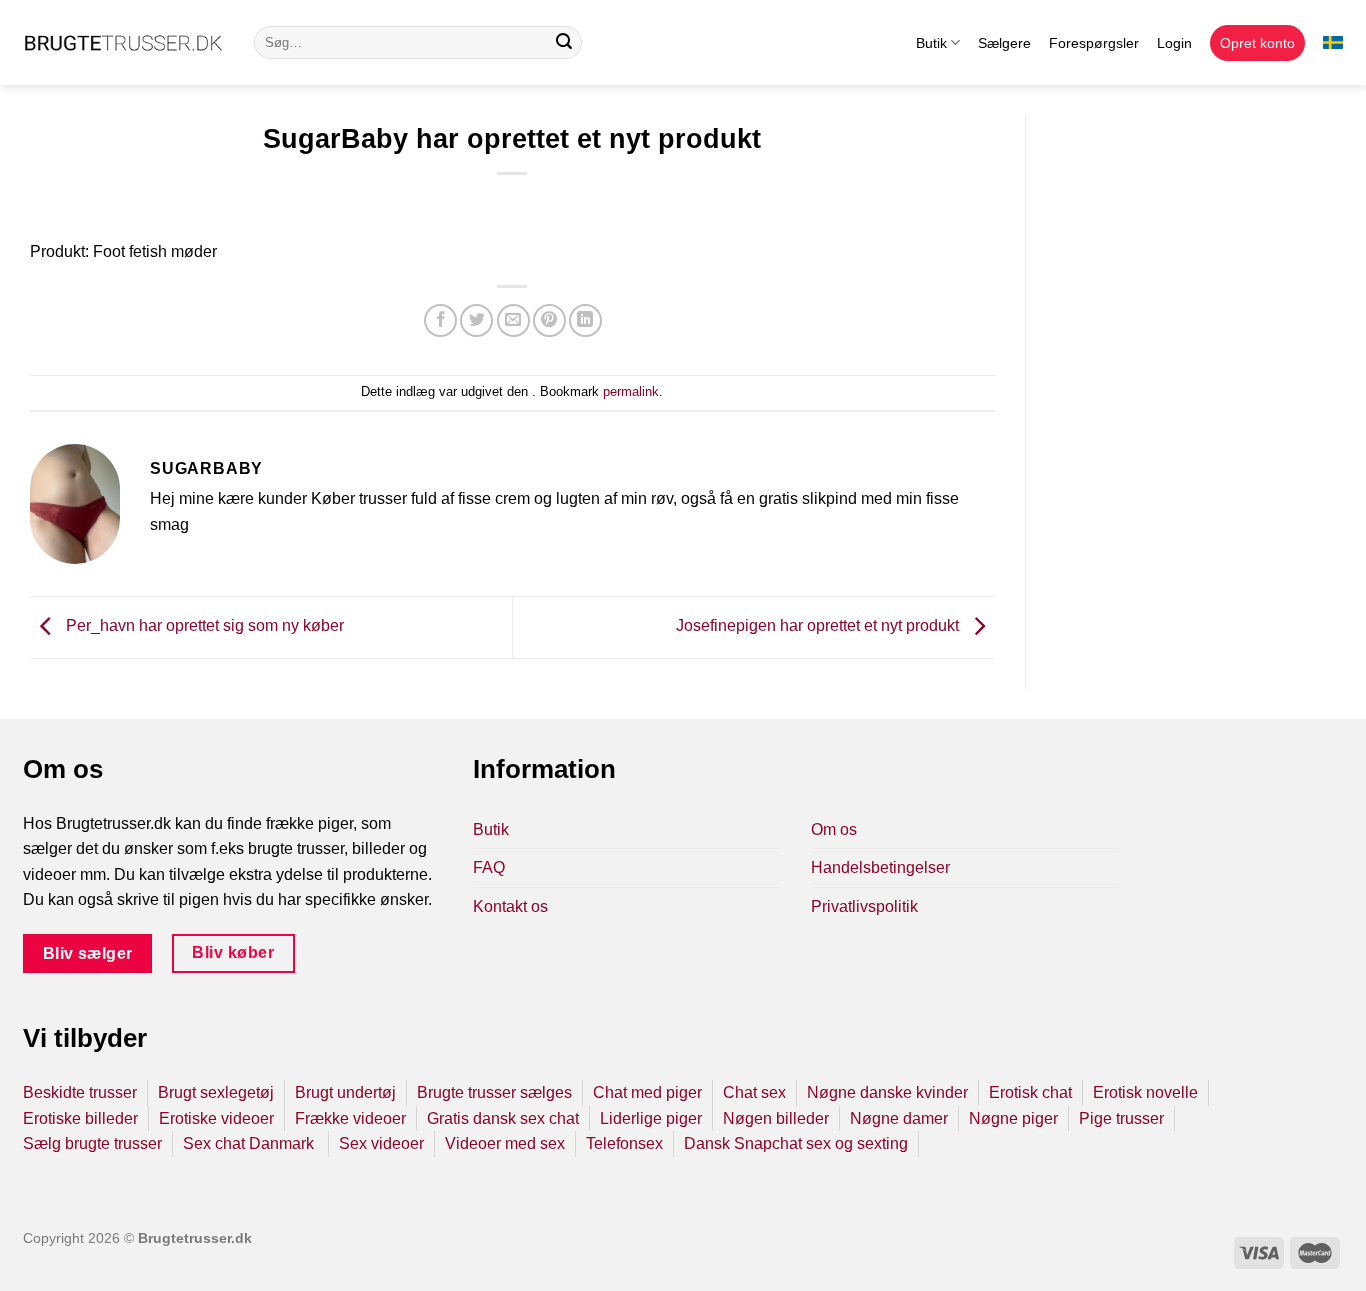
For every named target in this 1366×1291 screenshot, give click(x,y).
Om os (834, 829)
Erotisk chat (1030, 1092)
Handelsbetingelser (880, 867)
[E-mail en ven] (513, 320)
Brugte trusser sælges (494, 1092)
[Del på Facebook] (440, 320)
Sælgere (1004, 43)
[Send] (564, 43)
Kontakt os (510, 906)
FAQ (489, 867)
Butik (931, 43)
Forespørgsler (1094, 43)
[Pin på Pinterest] (549, 320)
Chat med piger (647, 1092)
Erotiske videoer (216, 1118)
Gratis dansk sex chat (503, 1118)
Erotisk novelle (1145, 1092)
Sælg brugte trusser (92, 1143)
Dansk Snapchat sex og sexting (796, 1143)
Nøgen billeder (776, 1118)
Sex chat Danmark (250, 1143)
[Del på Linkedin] (585, 320)
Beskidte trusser (80, 1092)
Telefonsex (624, 1143)
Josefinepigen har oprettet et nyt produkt (819, 626)
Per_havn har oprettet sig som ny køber (203, 626)
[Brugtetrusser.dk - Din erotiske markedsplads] (123, 43)
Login (1174, 43)
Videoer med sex (505, 1143)
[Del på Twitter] (476, 320)
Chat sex (754, 1092)
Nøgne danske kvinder (887, 1092)
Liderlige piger (651, 1118)
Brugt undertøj (345, 1092)
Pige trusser (1121, 1118)
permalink (631, 391)
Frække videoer (350, 1118)
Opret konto (1257, 43)
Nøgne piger (1013, 1118)
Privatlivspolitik (864, 906)
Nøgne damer (899, 1118)
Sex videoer (381, 1143)
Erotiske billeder (80, 1118)
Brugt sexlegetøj (216, 1092)
